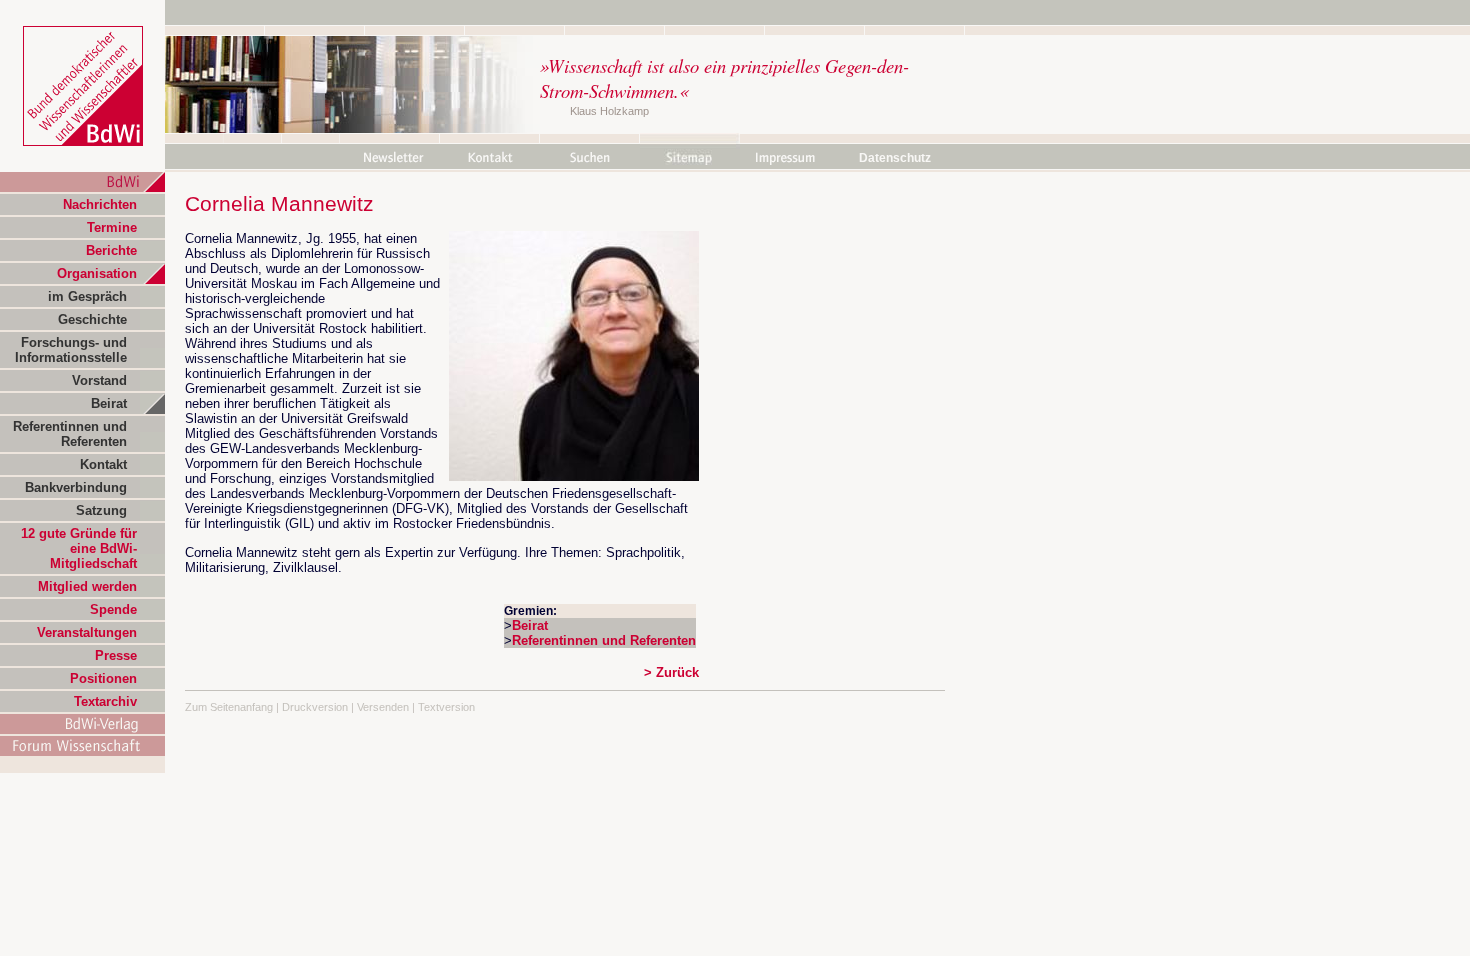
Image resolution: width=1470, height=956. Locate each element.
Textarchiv (105, 701)
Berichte (111, 250)
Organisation (97, 273)
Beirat (109, 403)
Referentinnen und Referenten (70, 434)
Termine (112, 227)
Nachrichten (100, 204)
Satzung (101, 510)
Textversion (446, 707)
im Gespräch (87, 296)
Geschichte (92, 319)
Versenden (383, 707)
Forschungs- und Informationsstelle (71, 350)
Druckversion (315, 707)
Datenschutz (895, 158)
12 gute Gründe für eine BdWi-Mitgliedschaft (79, 548)
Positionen (103, 678)
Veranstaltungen (87, 632)
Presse (116, 655)
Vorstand (99, 380)
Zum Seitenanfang (229, 707)
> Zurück (671, 672)
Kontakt (103, 464)
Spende (113, 609)
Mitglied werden (87, 586)
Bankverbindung (76, 487)
